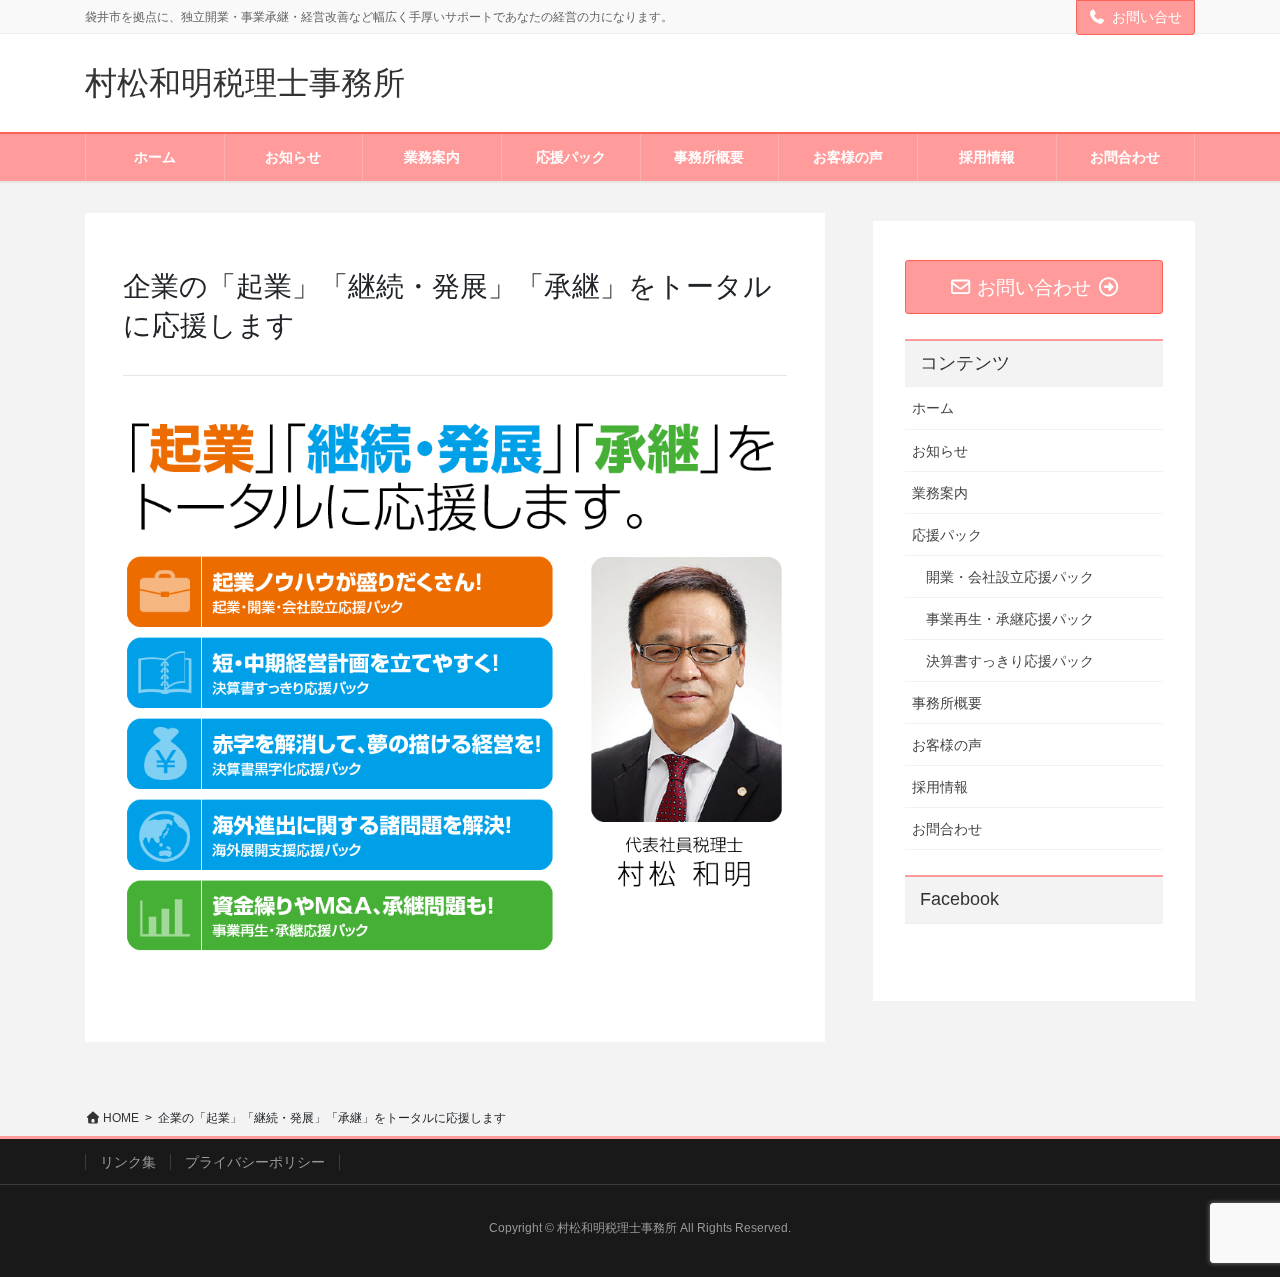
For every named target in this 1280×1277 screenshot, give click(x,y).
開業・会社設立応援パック (1010, 577)
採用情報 (940, 787)
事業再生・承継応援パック (1010, 619)
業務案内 (940, 493)
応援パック (947, 535)
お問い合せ (1147, 17)
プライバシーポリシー (255, 1162)
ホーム (933, 408)
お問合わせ (947, 829)
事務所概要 (947, 703)
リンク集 (128, 1162)
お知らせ (940, 451)
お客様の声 (947, 745)
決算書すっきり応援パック (1010, 661)
